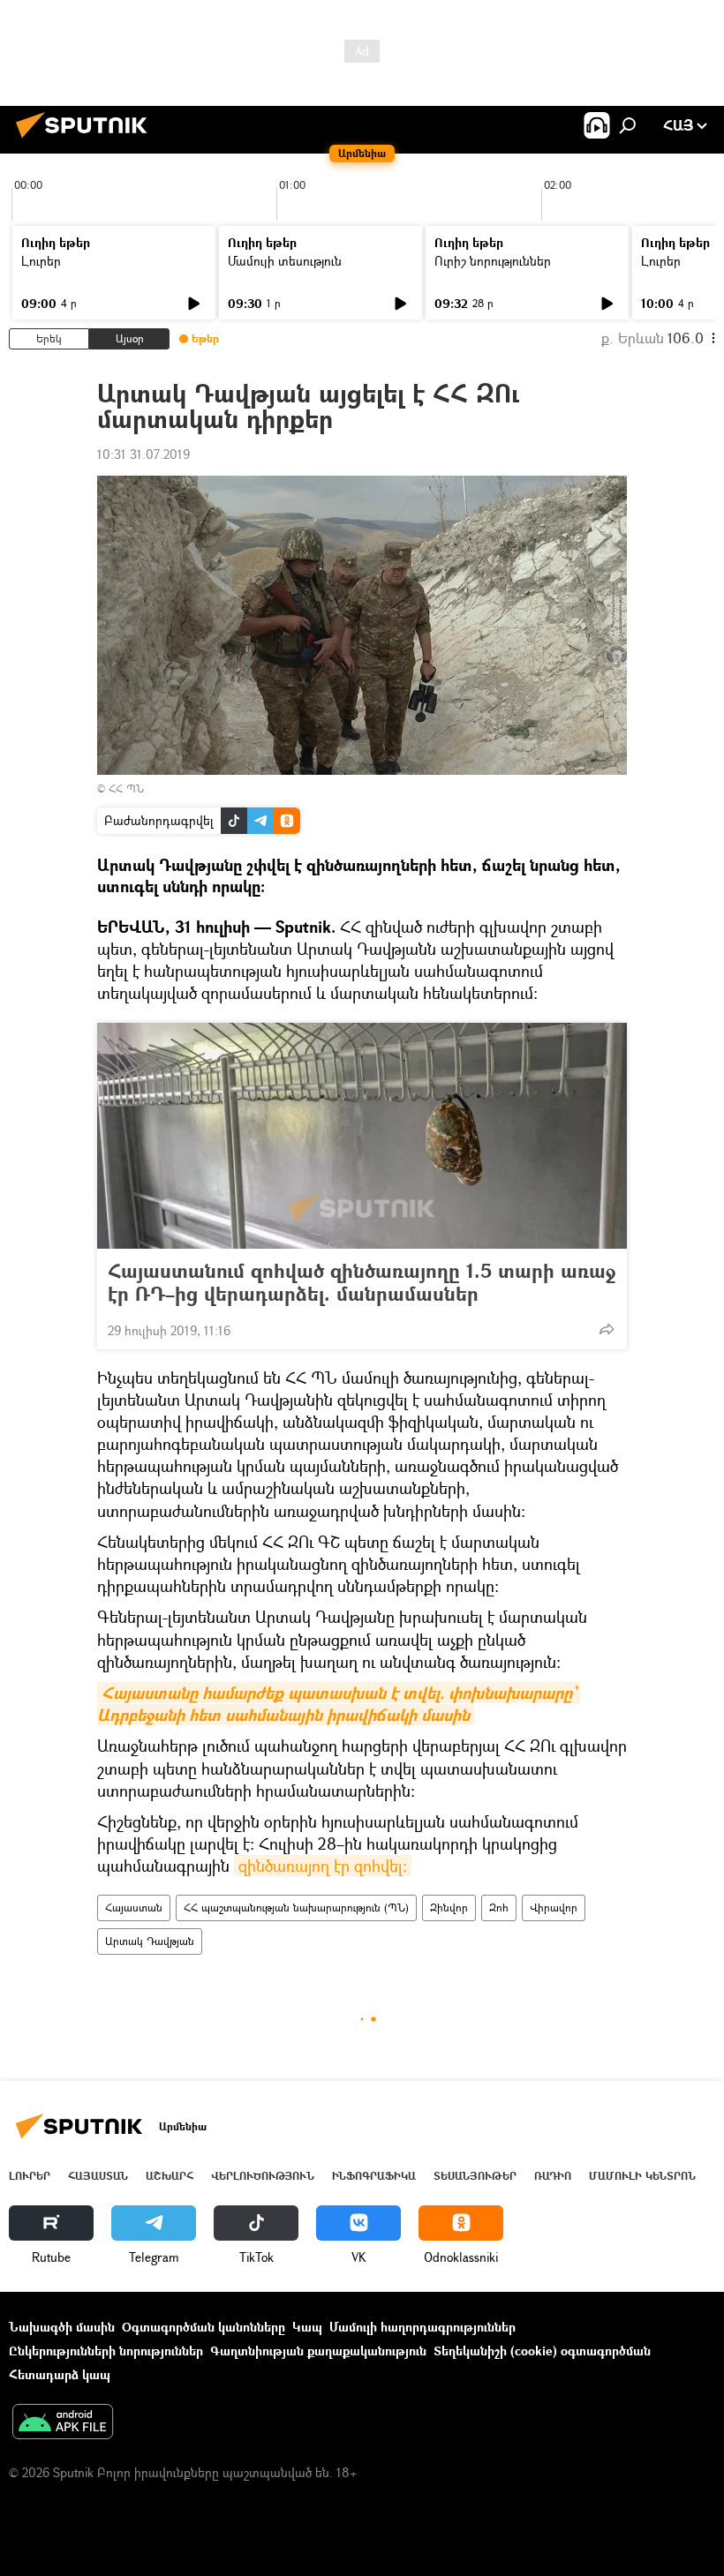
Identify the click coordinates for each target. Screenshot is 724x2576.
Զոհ (499, 1908)
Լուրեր (41, 261)
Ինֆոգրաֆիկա (374, 2176)
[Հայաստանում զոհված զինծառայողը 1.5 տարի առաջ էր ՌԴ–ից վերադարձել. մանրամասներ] (362, 1136)
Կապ (307, 2327)
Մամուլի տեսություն (285, 261)
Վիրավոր (554, 1908)
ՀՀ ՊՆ (126, 789)
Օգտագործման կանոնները (204, 2327)
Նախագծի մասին (62, 2327)
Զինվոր (449, 1908)
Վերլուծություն (263, 2176)
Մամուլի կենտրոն (642, 2176)
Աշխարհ (170, 2176)
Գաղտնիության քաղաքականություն (318, 2351)
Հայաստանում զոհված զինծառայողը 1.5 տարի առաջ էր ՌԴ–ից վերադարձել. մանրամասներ (362, 1282)
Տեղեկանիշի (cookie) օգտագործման (542, 2351)
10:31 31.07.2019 (143, 454)
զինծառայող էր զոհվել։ (323, 1866)
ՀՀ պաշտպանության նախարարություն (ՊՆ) (296, 1908)
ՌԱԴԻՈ (553, 2176)
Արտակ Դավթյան (150, 1941)
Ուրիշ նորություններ (493, 261)
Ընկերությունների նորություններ (106, 2351)
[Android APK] (63, 2423)
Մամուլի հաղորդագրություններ (422, 2327)
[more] (607, 1329)
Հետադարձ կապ (60, 2374)
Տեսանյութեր (475, 2176)
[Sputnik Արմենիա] (87, 140)
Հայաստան (134, 1908)
